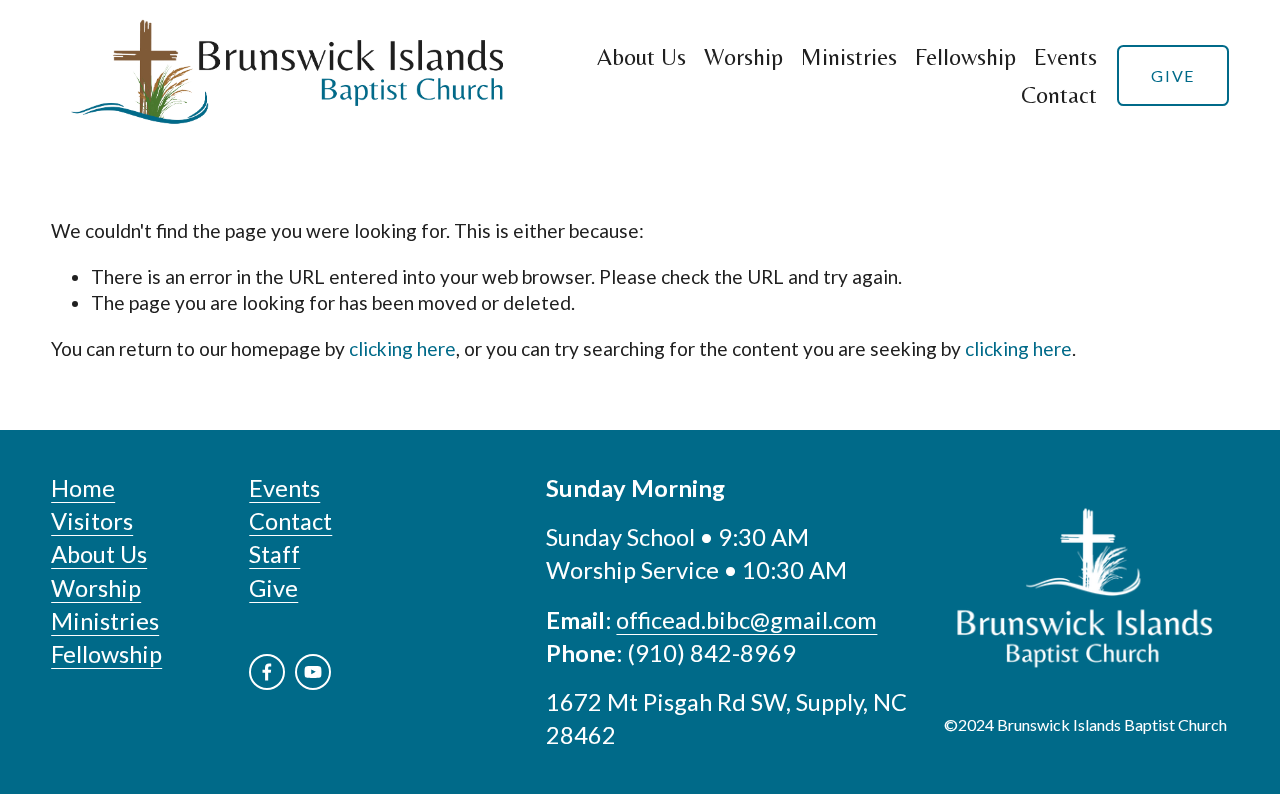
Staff (274, 554)
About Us (641, 56)
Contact (1059, 94)
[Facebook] (267, 672)
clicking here (402, 348)
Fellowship (965, 56)
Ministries (849, 56)
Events (1065, 56)
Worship (743, 56)
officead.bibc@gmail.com (746, 620)
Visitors (92, 521)
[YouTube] (313, 672)
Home (83, 488)
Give (1172, 75)
